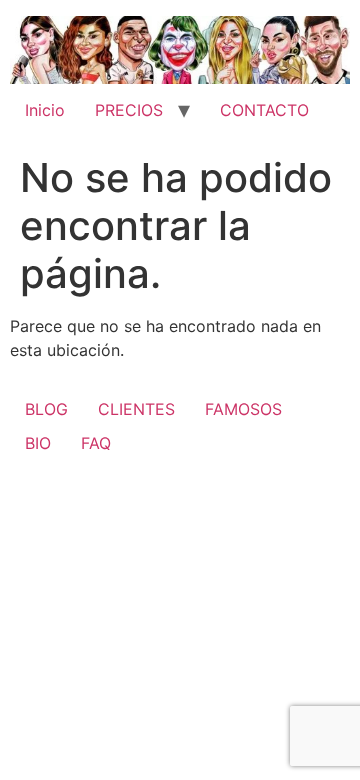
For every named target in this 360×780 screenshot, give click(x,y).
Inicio (45, 110)
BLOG (46, 409)
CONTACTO (264, 110)
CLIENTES (136, 409)
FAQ (96, 443)
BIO (38, 443)
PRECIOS (129, 110)
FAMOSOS (243, 409)
